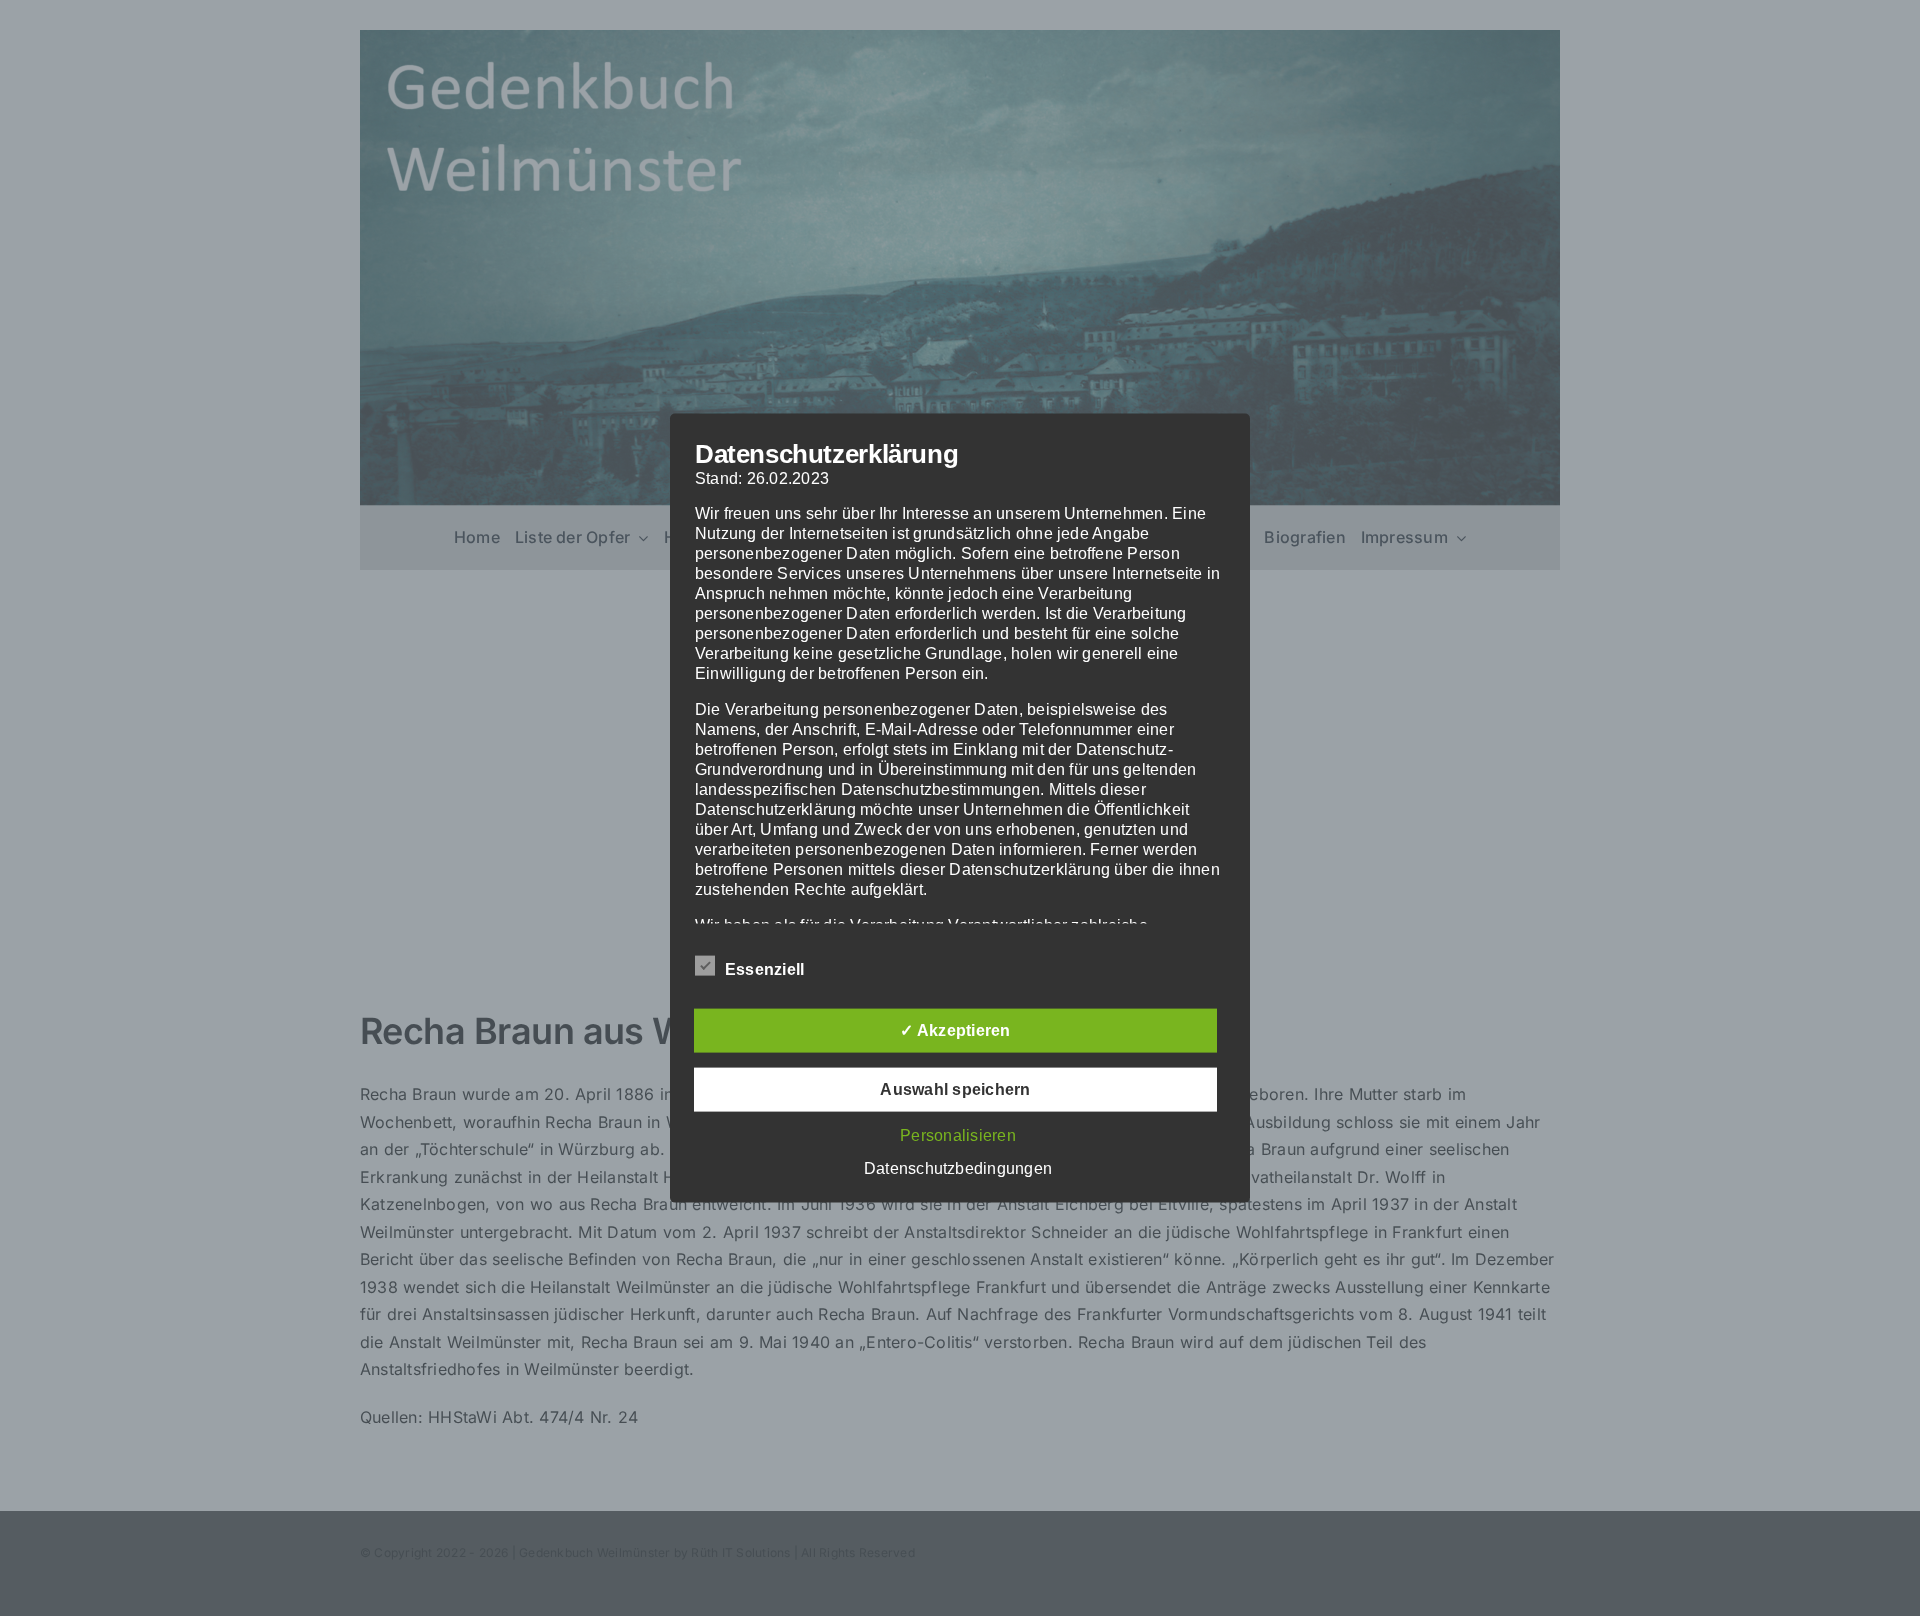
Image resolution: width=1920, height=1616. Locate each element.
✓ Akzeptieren (955, 1029)
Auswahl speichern (955, 1088)
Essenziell (764, 968)
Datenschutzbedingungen (958, 1167)
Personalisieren (958, 1134)
